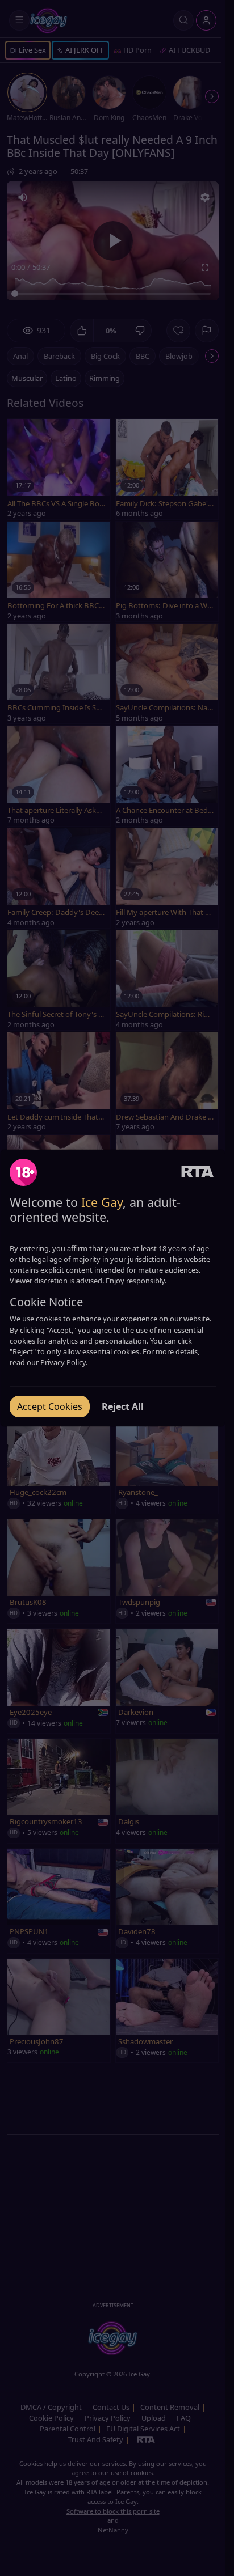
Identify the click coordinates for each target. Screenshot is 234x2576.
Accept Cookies (50, 1406)
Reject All (123, 1406)
